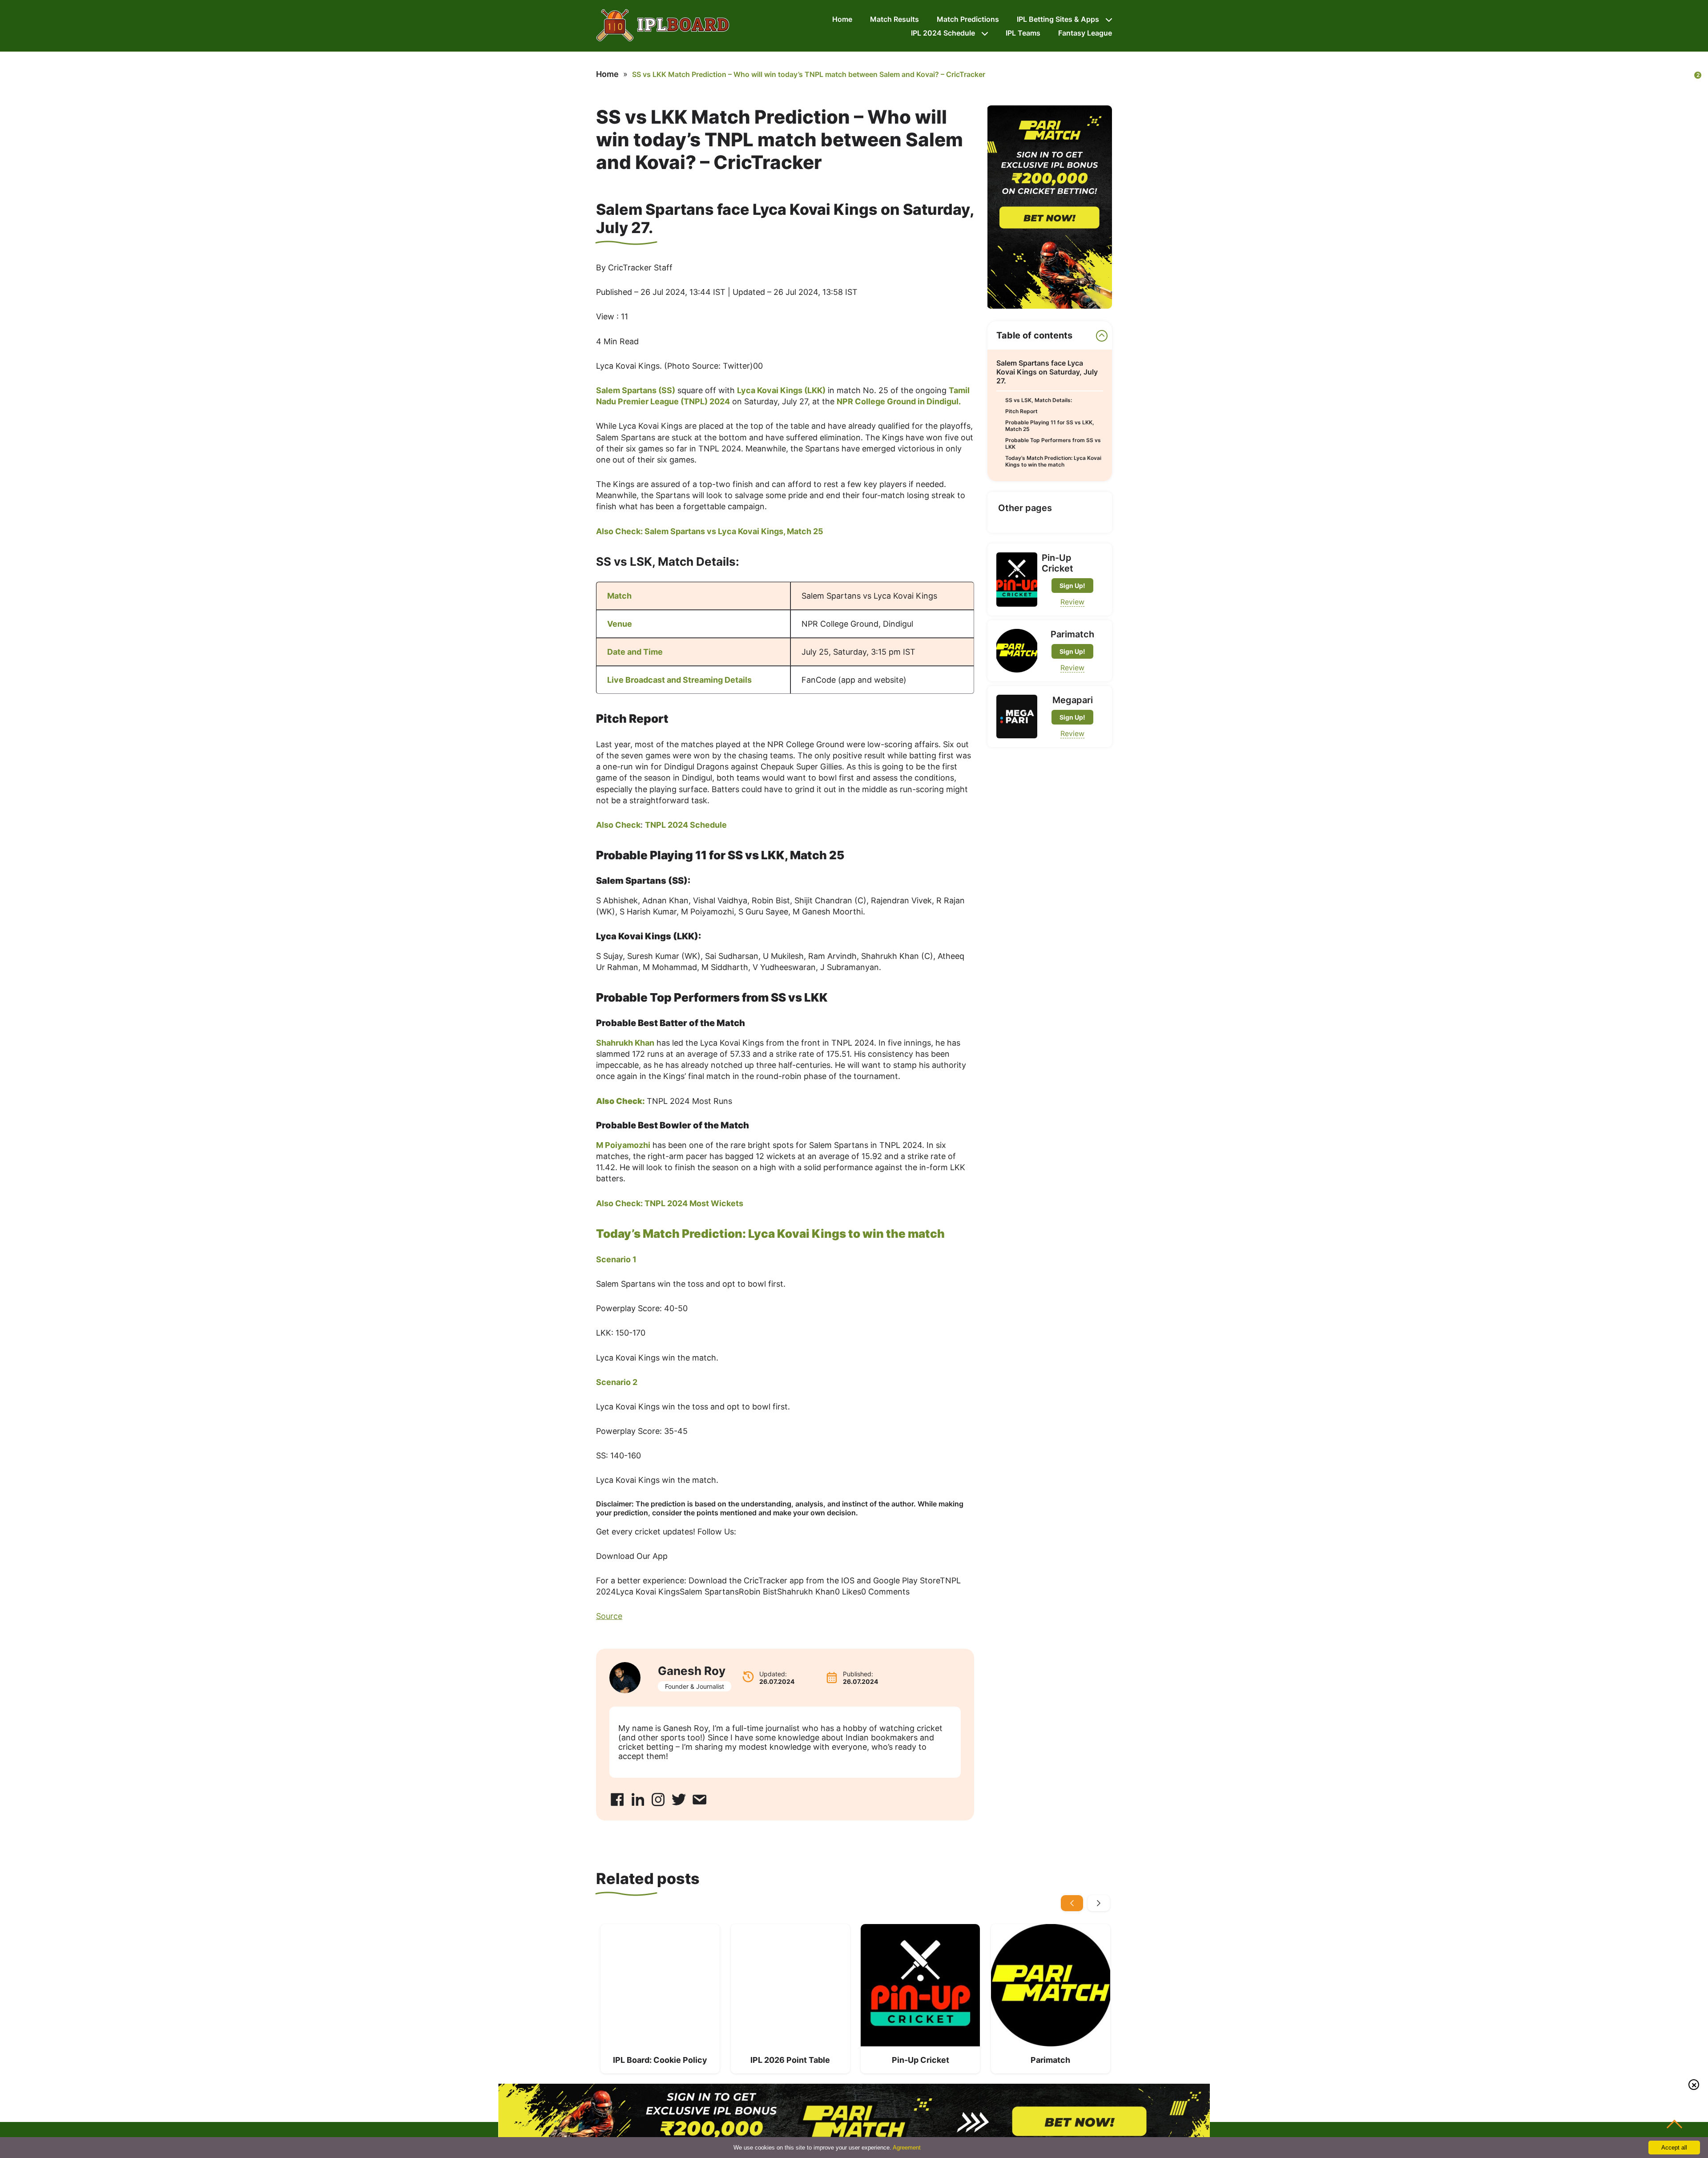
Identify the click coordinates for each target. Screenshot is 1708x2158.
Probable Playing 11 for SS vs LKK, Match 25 (1050, 426)
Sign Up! (1072, 586)
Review (1072, 602)
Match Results (894, 19)
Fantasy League (1085, 33)
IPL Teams (1023, 33)
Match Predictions (968, 19)
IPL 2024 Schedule (943, 33)
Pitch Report (1021, 411)
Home (842, 19)
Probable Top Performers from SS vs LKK (1053, 443)
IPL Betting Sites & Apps (1058, 19)
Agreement (907, 2148)
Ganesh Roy (692, 1671)
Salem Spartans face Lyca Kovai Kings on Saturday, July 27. (1047, 372)
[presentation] (1072, 1903)
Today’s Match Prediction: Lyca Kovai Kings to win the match (1053, 461)
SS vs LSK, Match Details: (1039, 400)
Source (609, 1616)
